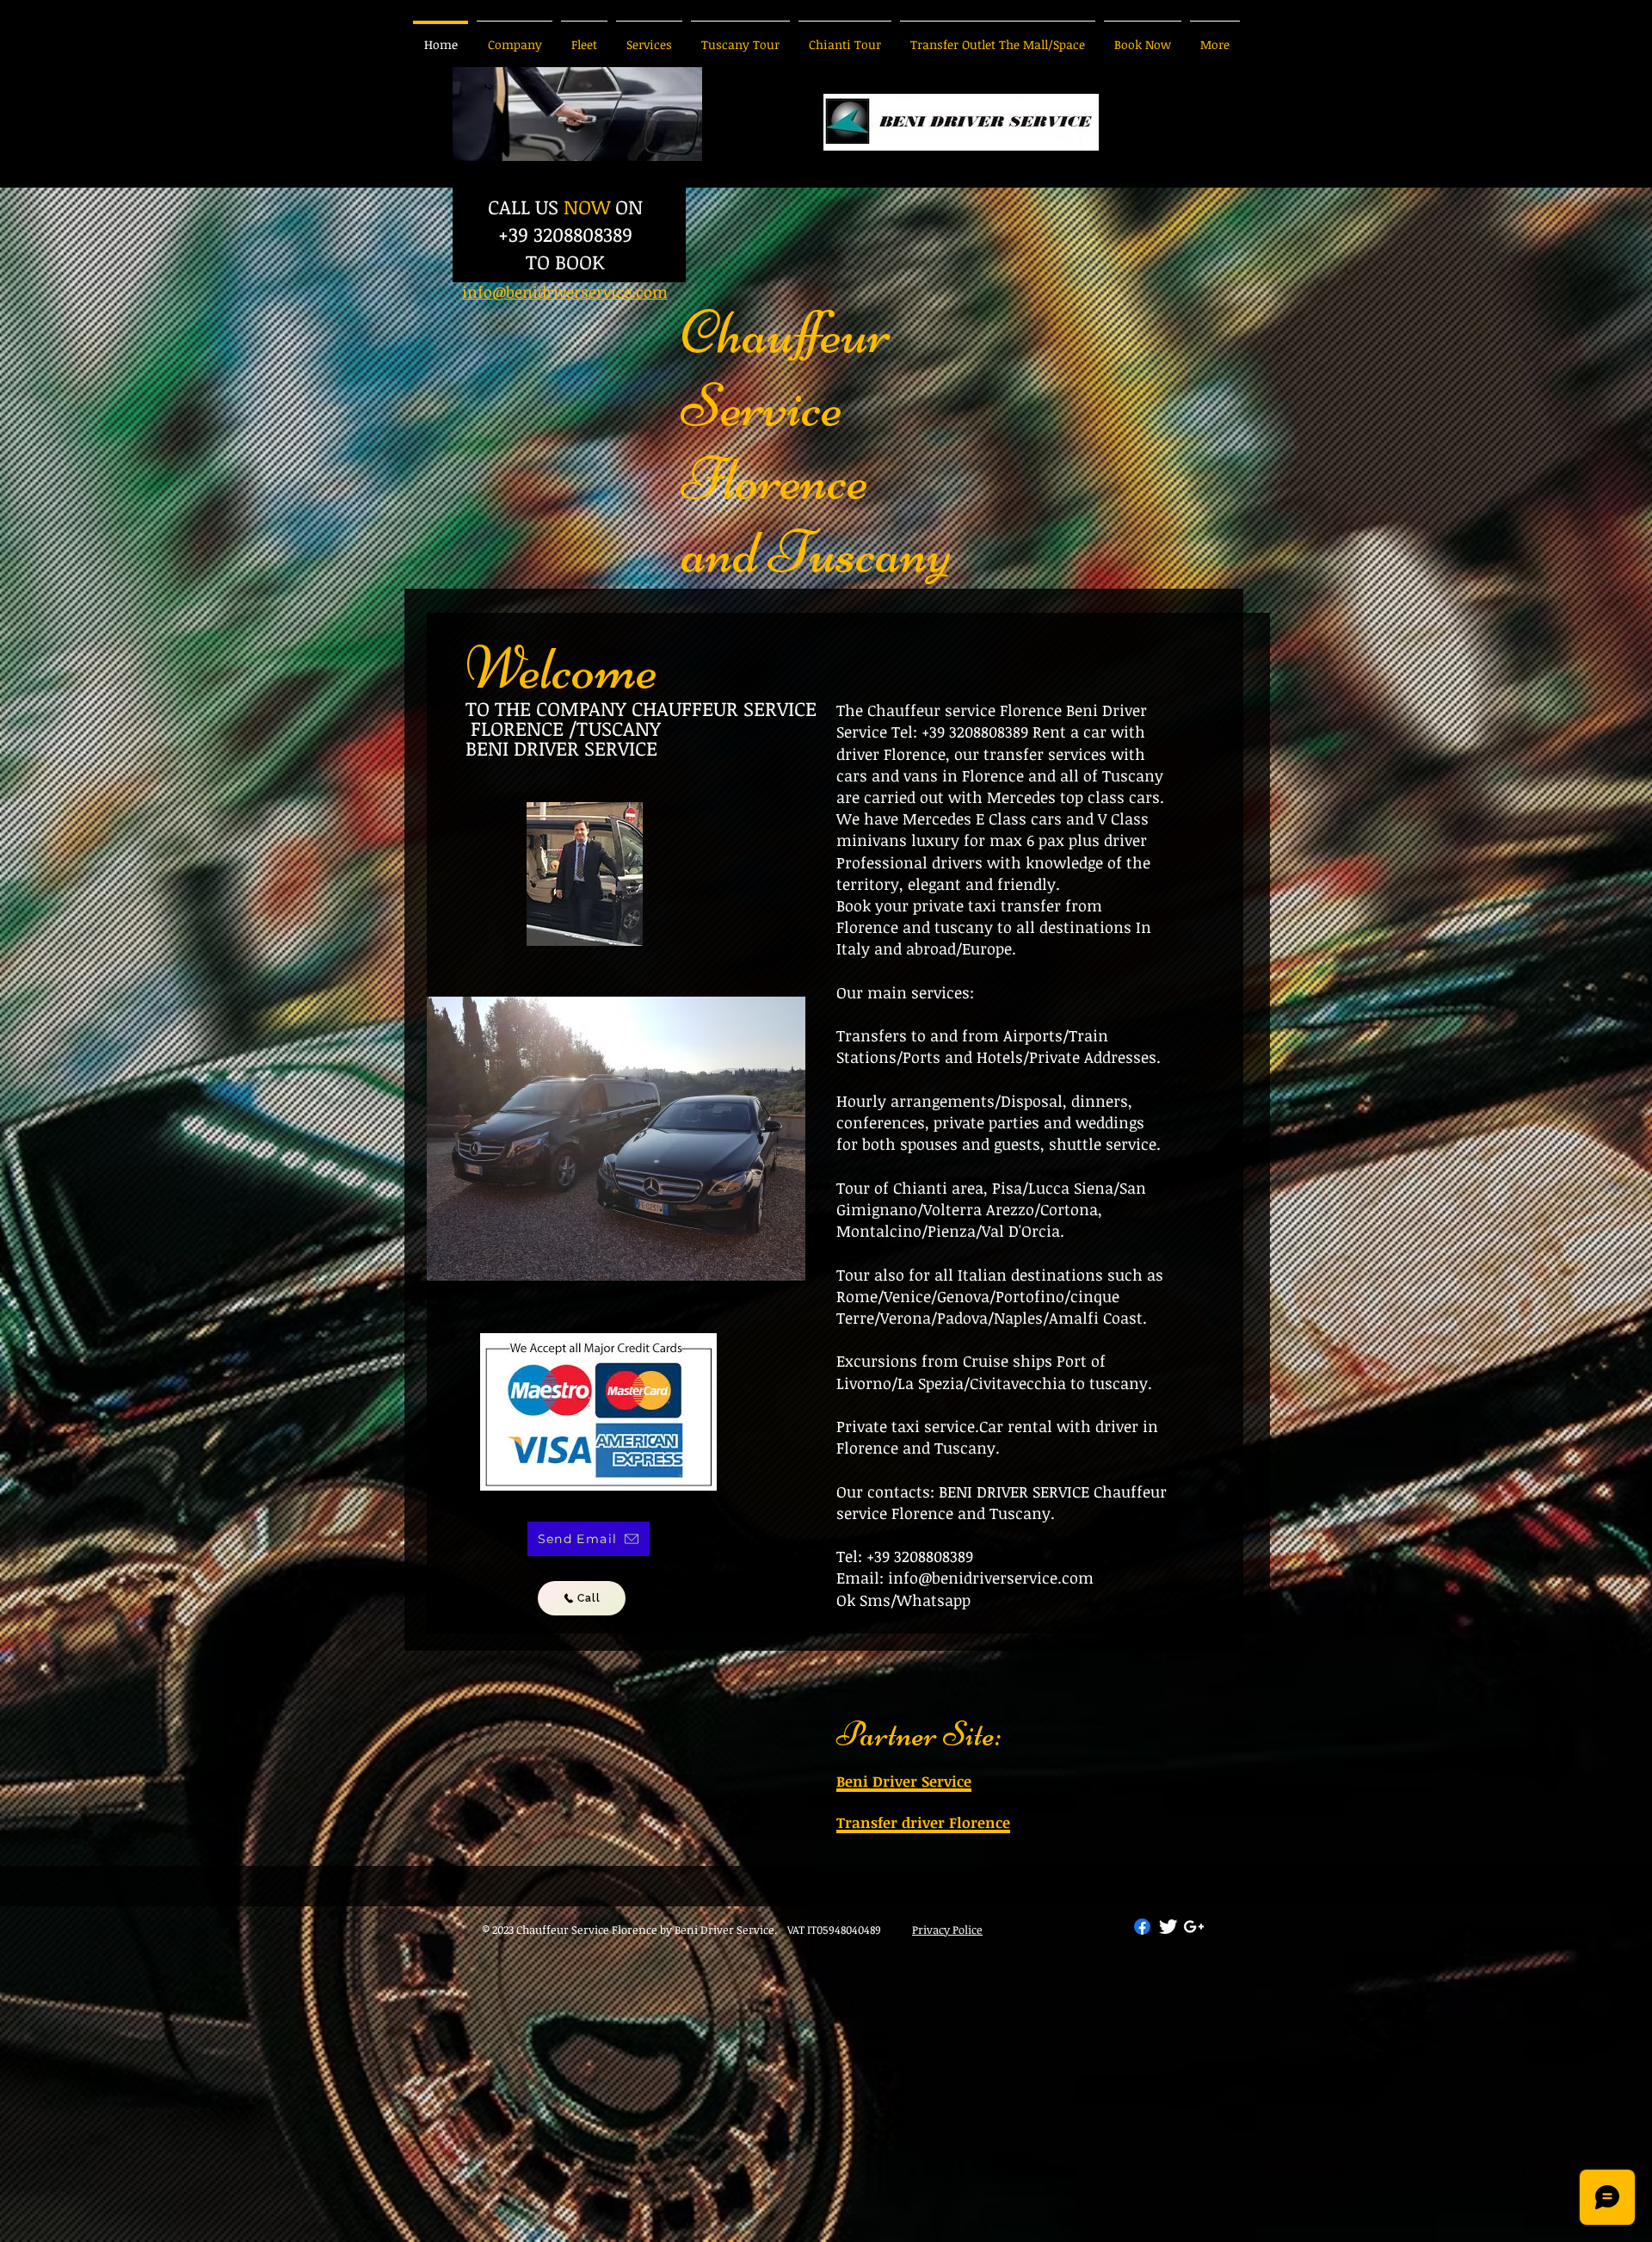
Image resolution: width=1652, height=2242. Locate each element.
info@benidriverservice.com (991, 1578)
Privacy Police (947, 1930)
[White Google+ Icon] (1194, 1927)
